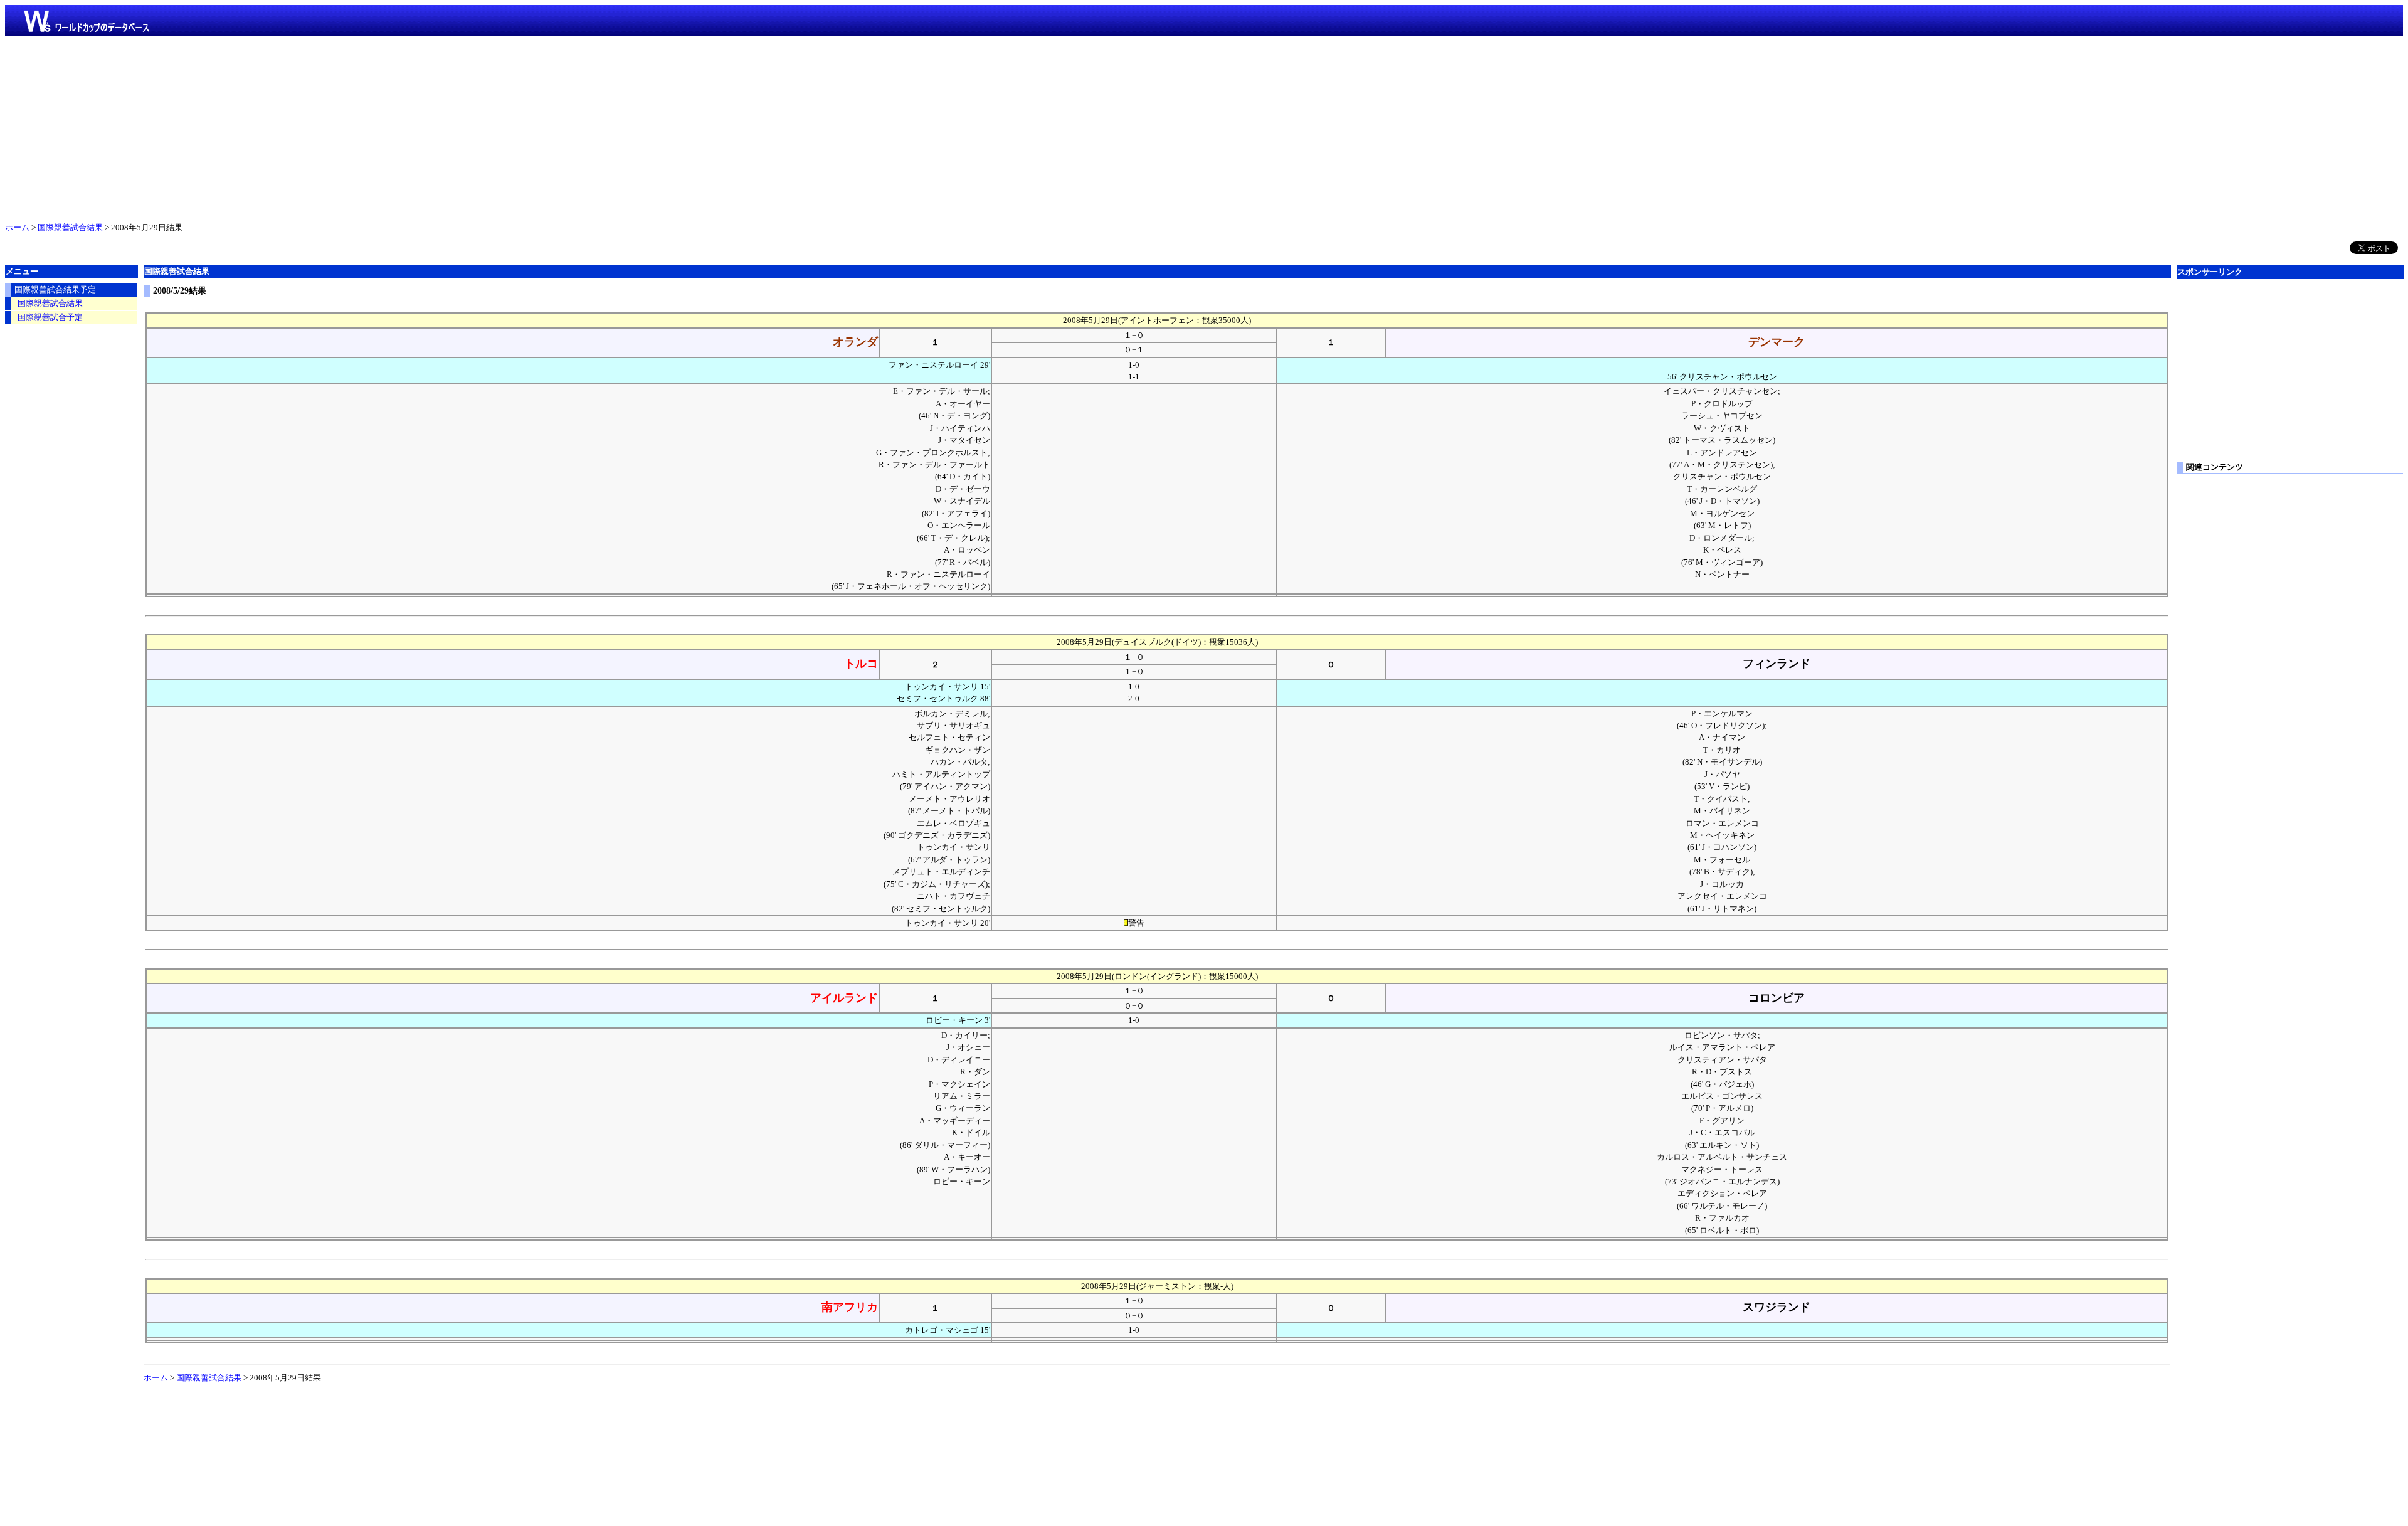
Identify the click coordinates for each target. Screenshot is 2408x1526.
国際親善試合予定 (50, 317)
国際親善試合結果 (70, 228)
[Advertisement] (1204, 127)
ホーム (17, 228)
